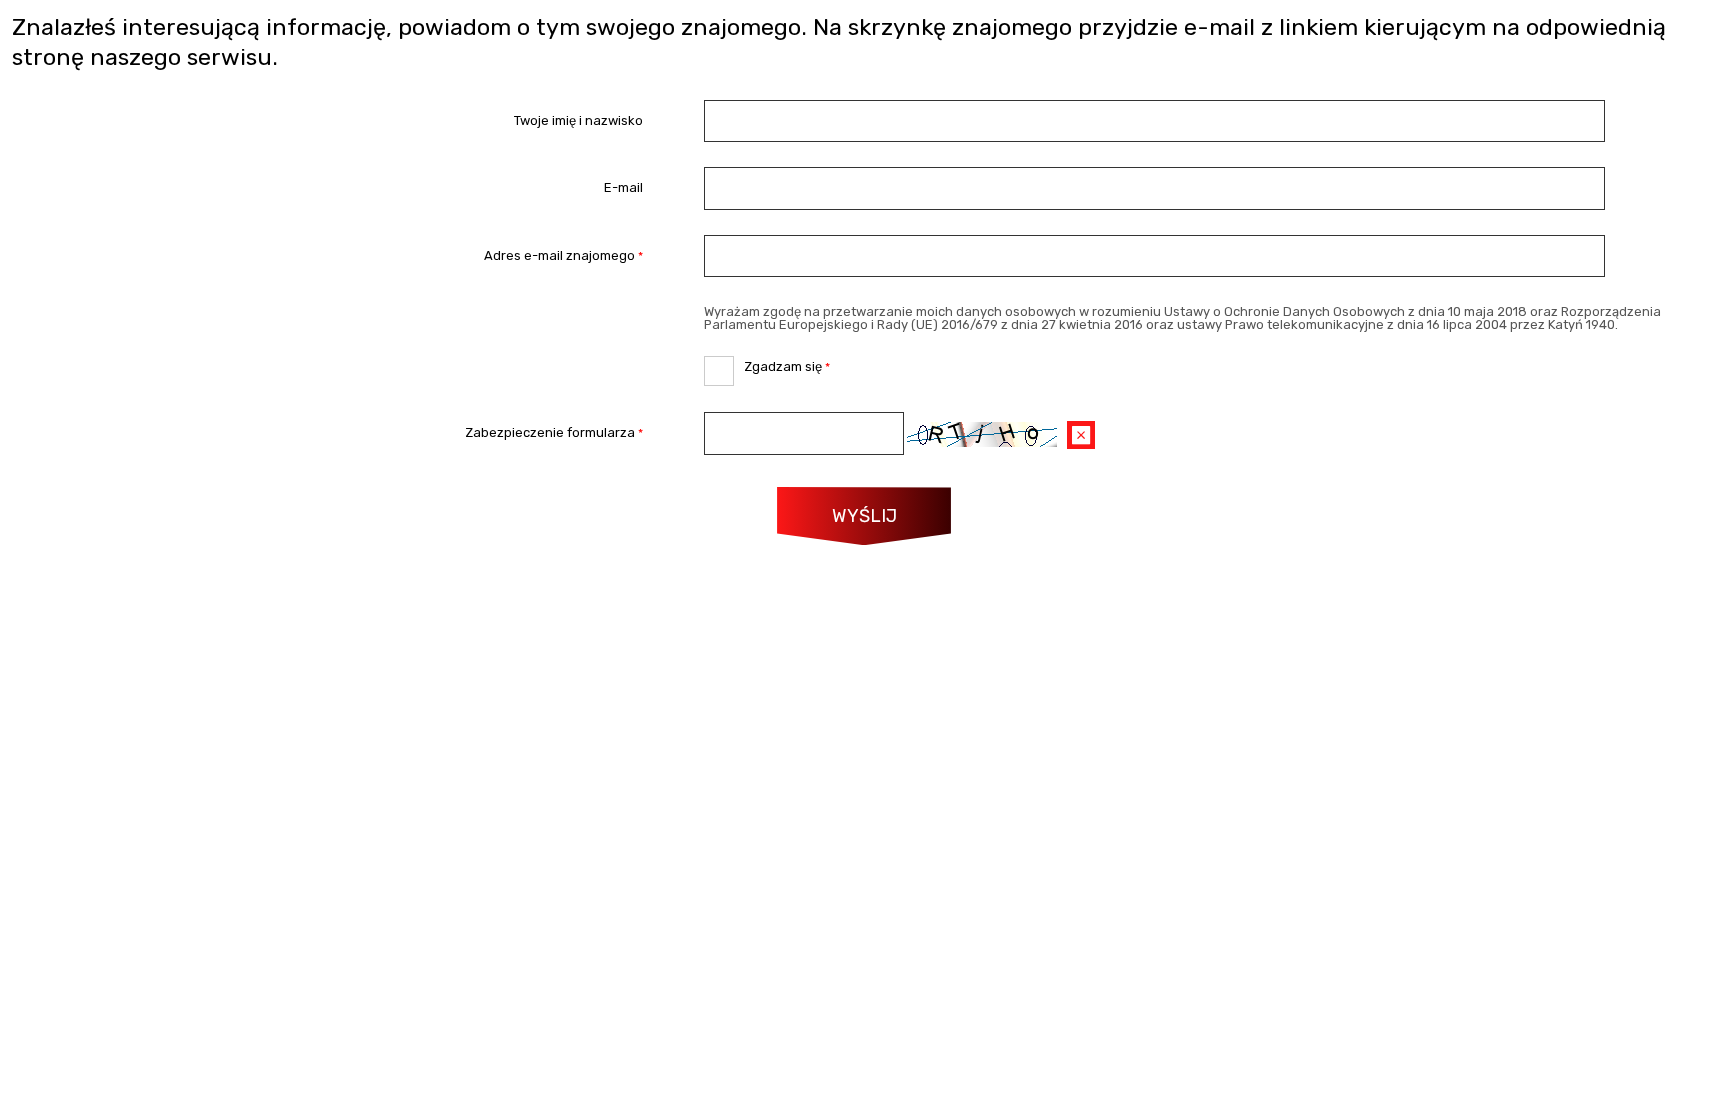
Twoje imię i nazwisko (578, 120)
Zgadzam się (767, 365)
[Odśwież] (1081, 435)
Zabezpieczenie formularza (328, 433)
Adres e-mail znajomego (328, 255)
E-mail (623, 188)
